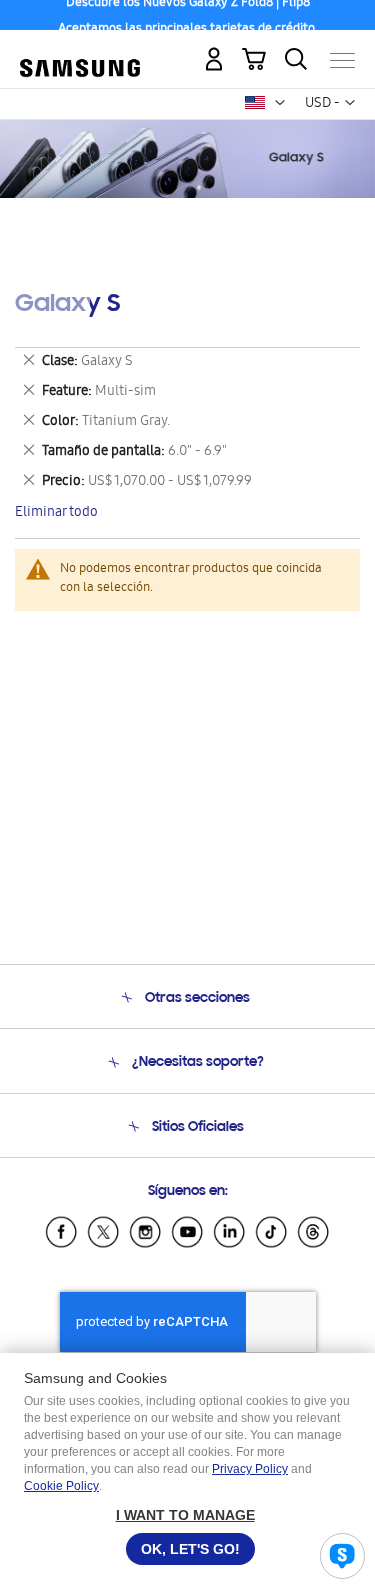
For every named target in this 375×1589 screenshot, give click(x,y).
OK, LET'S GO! (190, 1549)
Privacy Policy (250, 1469)
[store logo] (80, 52)
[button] (280, 103)
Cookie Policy (61, 1486)
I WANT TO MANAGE (185, 1515)
